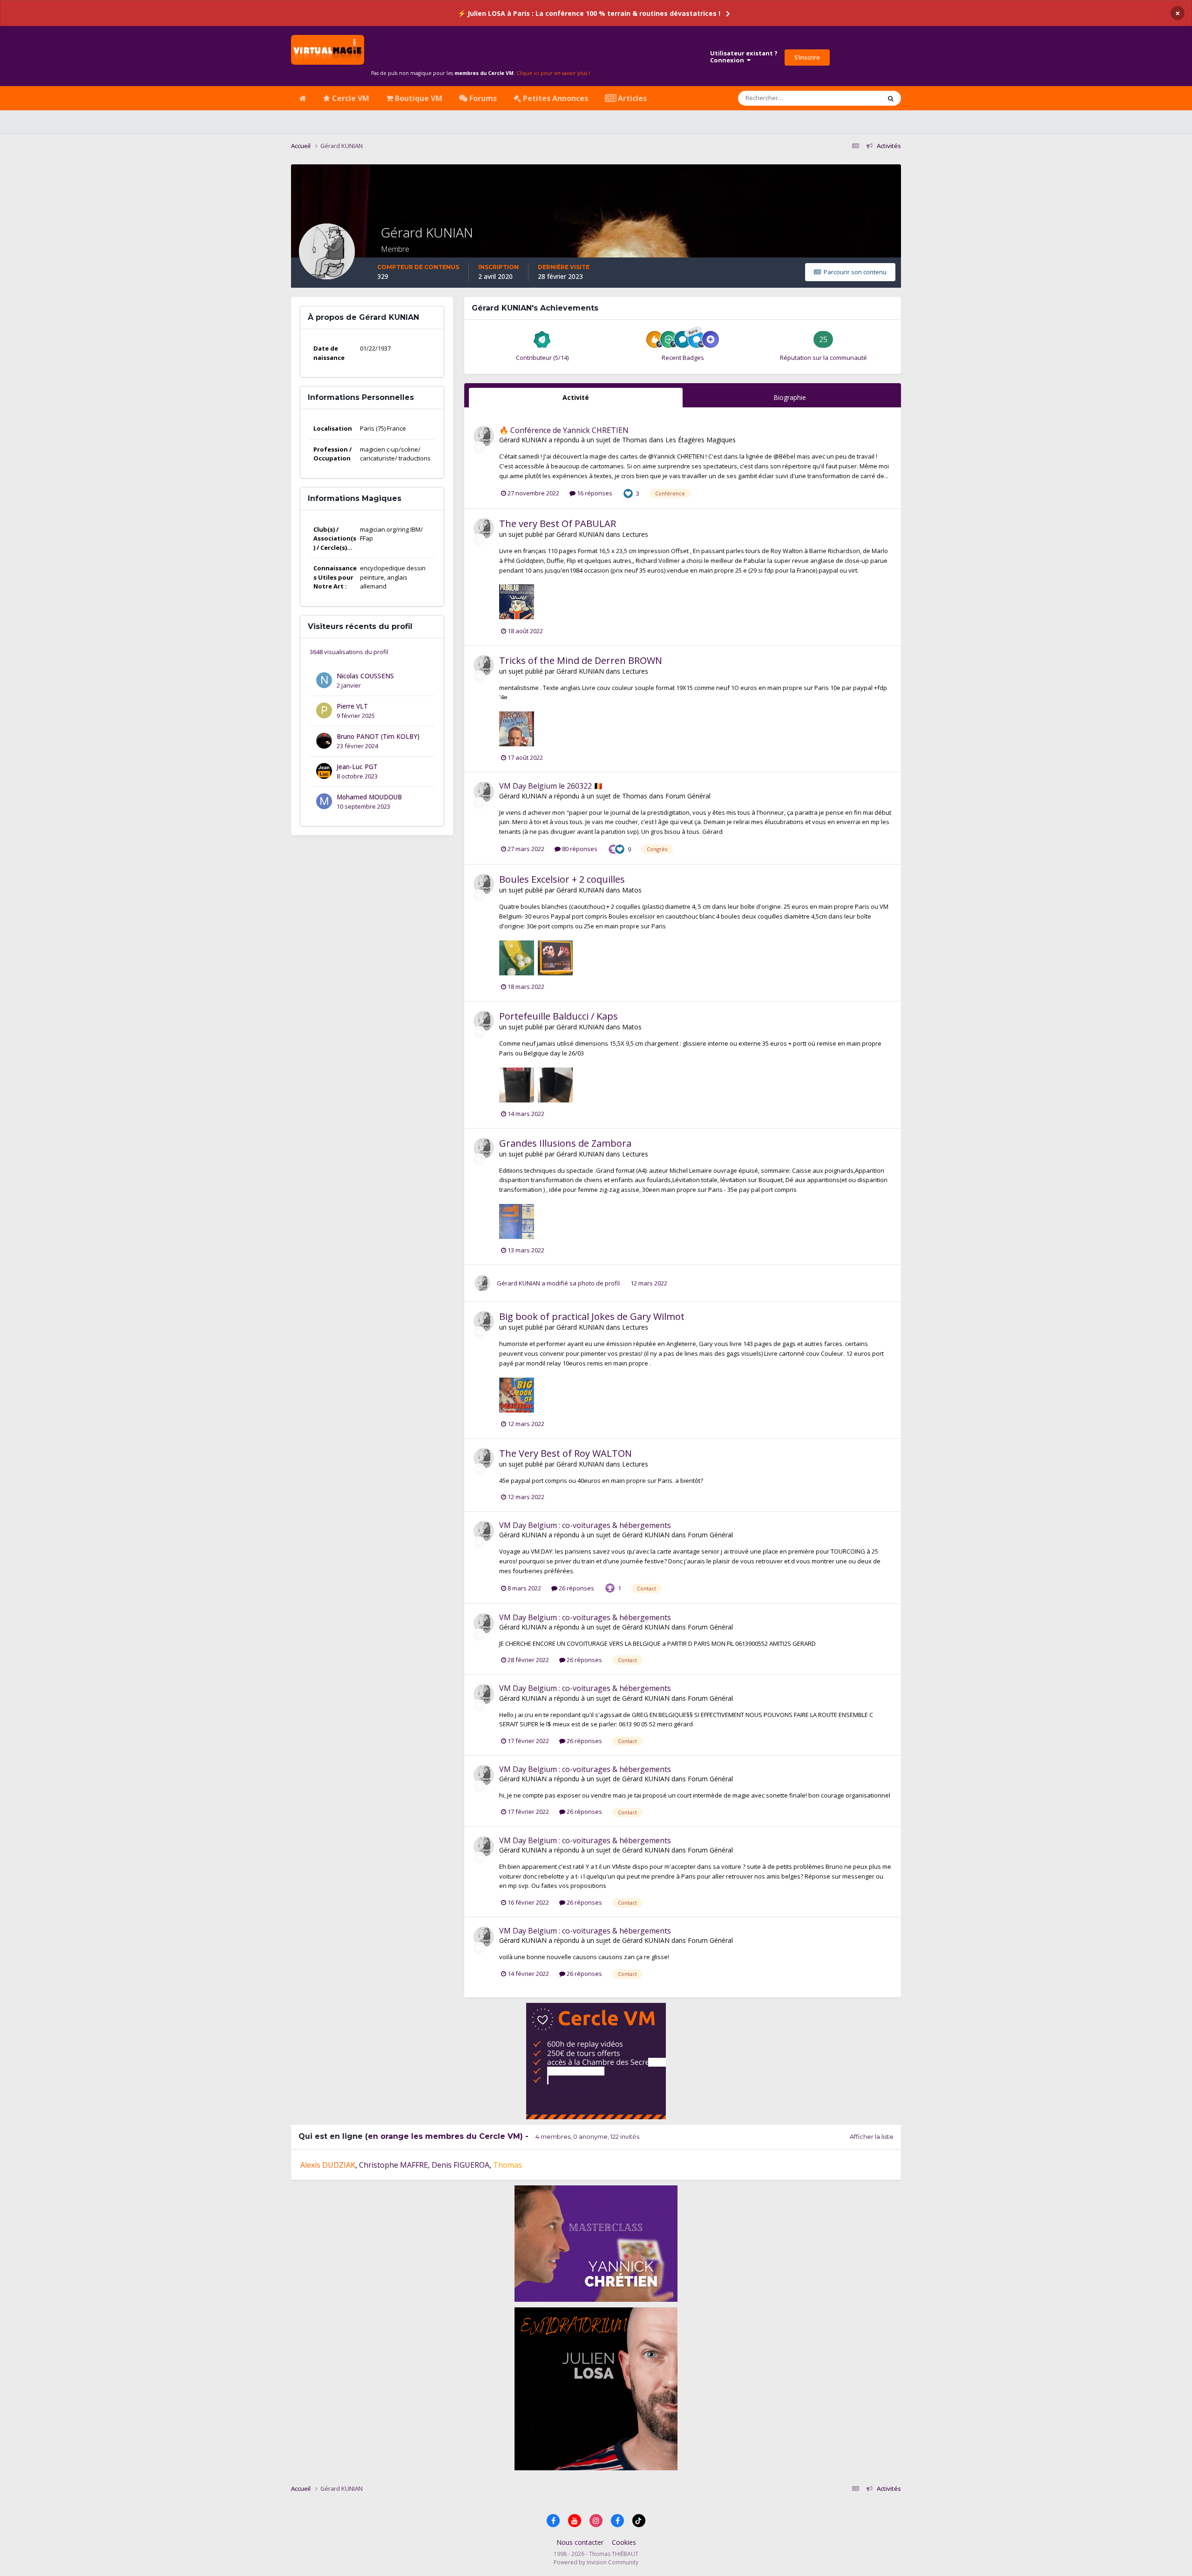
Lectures (635, 534)
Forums (482, 98)
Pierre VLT (352, 706)
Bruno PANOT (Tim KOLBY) (378, 736)
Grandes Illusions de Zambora (565, 1143)
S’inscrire (807, 57)
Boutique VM (418, 98)
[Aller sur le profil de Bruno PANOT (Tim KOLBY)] (324, 741)
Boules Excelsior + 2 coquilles (562, 879)
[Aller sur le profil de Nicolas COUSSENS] (324, 680)
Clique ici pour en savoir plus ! (553, 73)
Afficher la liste (872, 2137)
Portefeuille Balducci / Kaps (559, 1016)
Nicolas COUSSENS (365, 676)
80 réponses (579, 849)
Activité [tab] (576, 397)
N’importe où (850, 98)
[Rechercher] (891, 98)
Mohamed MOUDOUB (369, 797)
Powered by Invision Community (596, 2562)
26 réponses (576, 1588)
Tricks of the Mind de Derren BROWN (581, 660)
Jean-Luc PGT (357, 767)
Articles (631, 98)
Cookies (624, 2542)
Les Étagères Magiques (701, 440)
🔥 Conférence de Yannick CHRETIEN (564, 430)
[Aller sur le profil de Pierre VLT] (324, 710)
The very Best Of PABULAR (558, 524)
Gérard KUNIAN (524, 440)
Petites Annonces (555, 98)
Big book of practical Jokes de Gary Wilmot (592, 1316)
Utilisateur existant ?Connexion (744, 57)
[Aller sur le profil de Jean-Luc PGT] (324, 771)
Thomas (635, 440)
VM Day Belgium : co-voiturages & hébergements (585, 1525)
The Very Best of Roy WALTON (566, 1453)
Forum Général (688, 796)
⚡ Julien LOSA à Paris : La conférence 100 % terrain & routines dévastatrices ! (589, 13)
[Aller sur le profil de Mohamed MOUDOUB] (324, 801)
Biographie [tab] (790, 397)
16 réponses (594, 493)
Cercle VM (350, 98)
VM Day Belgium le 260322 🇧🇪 (551, 786)
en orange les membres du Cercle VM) (445, 2136)
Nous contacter (580, 2542)
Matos (632, 890)
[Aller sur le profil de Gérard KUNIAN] (484, 436)
